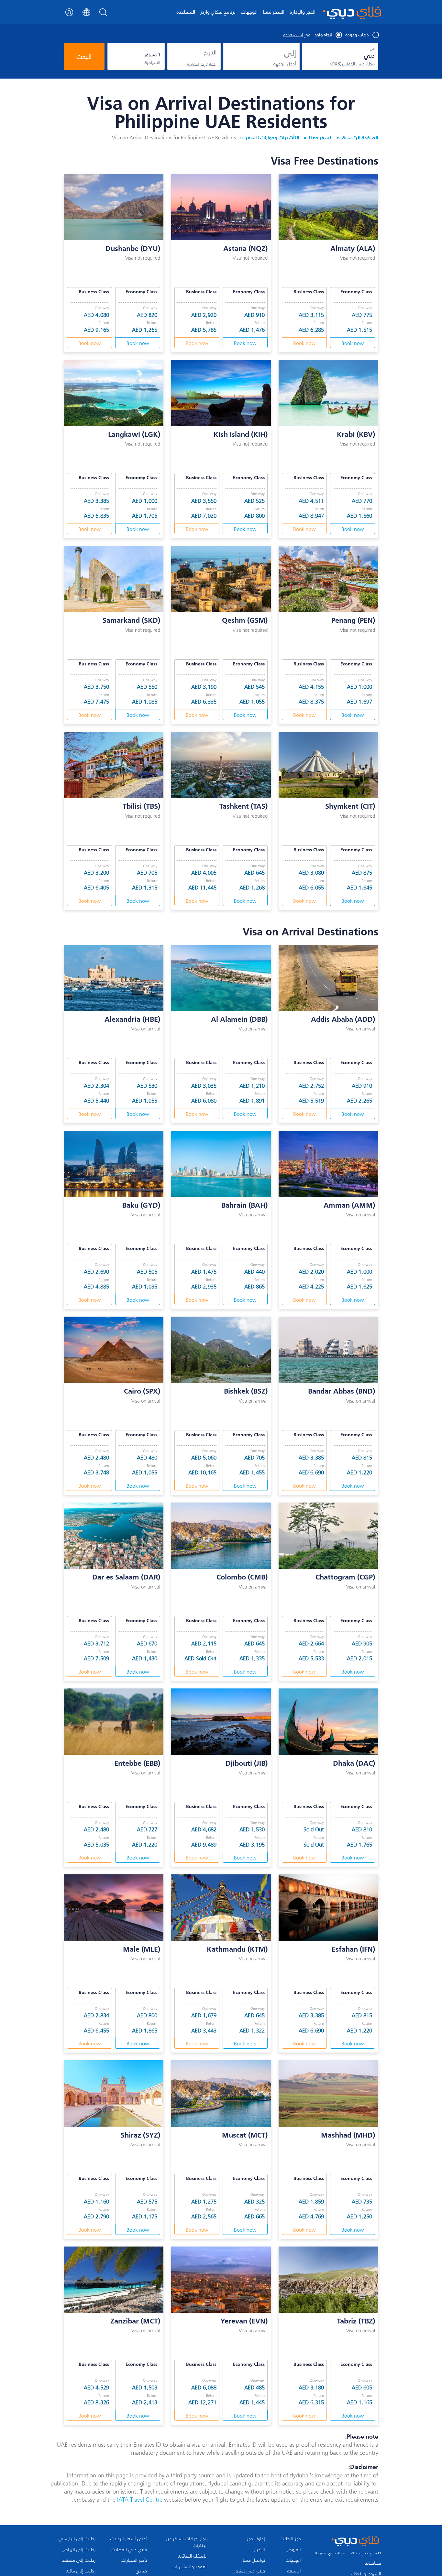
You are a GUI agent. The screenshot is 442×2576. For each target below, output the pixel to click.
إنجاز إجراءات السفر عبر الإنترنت (187, 2542)
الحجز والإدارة (303, 12)
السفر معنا (274, 12)
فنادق (141, 2571)
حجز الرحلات (290, 2539)
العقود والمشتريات (190, 2567)
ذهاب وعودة (357, 35)
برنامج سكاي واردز (218, 12)
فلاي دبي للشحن (249, 2571)
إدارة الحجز (256, 2539)
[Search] (103, 14)
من (372, 49)
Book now (353, 343)
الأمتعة (294, 2571)
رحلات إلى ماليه (81, 2571)
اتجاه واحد (323, 35)
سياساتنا (373, 2563)
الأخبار (260, 2550)
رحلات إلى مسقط (79, 2560)
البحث (84, 57)
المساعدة (186, 12)
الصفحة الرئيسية (360, 137)
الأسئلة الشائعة (193, 2556)
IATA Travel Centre (140, 2500)
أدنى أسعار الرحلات (129, 2539)
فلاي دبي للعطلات (129, 2550)
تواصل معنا (254, 2560)
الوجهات (249, 12)
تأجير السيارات (134, 2560)
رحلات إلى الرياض (79, 2550)
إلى (290, 53)
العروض (293, 2550)
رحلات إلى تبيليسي (77, 2539)
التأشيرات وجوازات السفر (272, 137)
